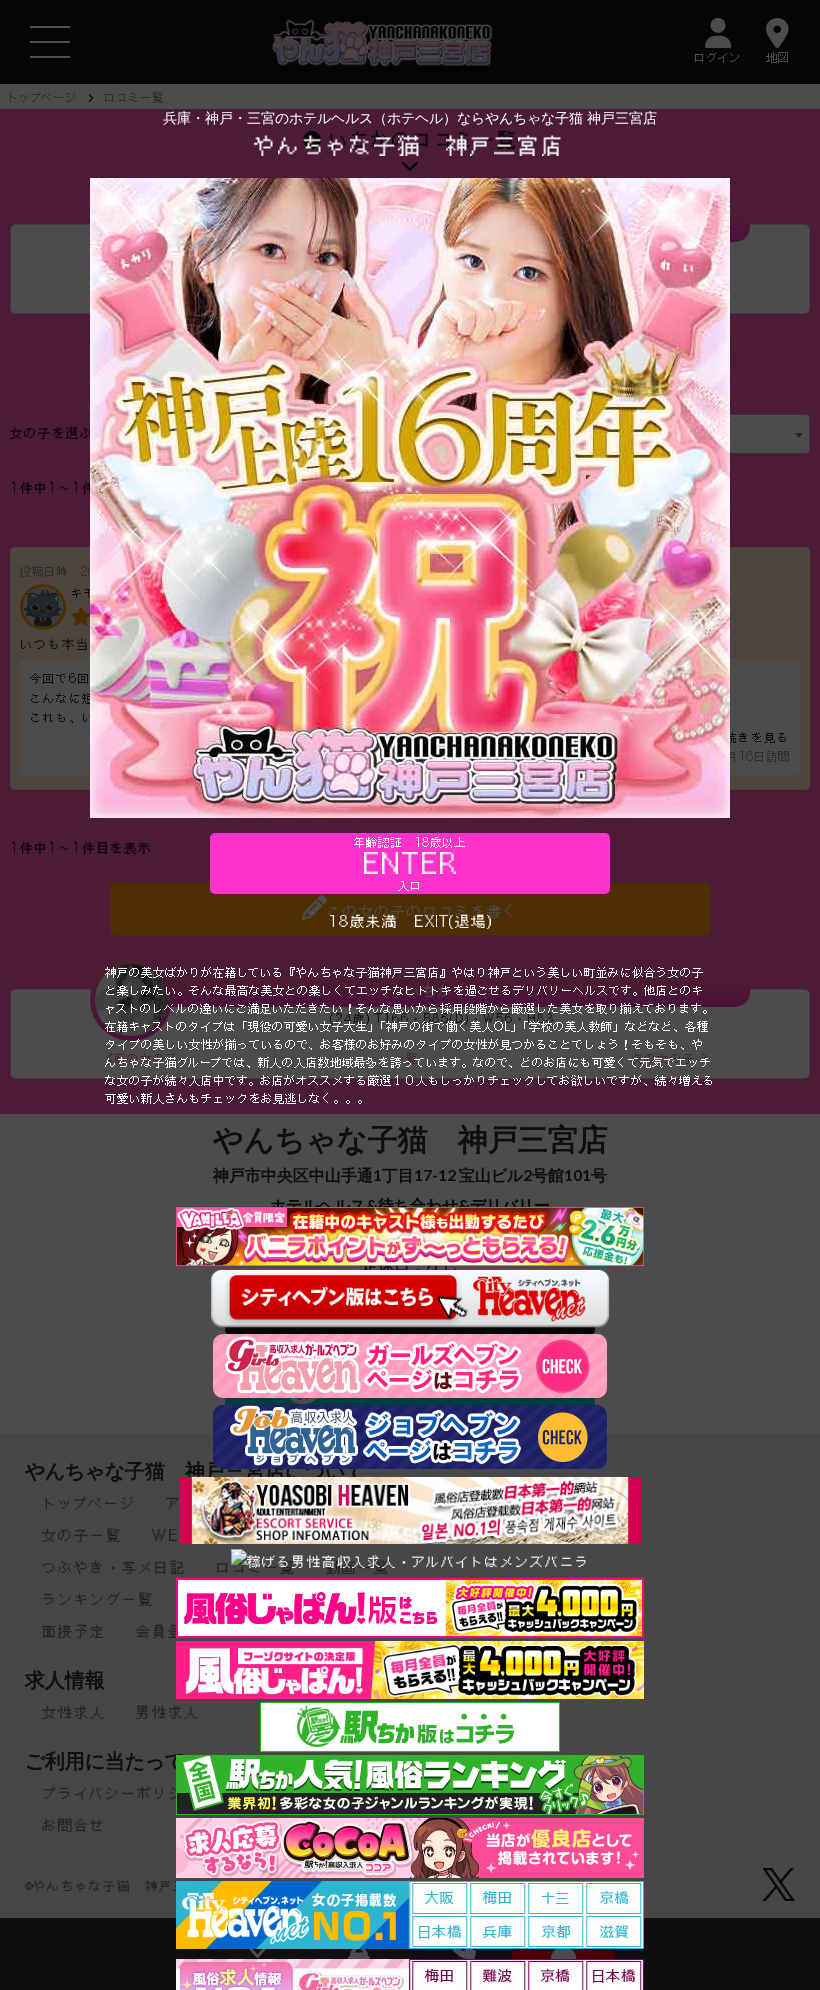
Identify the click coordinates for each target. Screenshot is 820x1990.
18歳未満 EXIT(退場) (410, 921)
